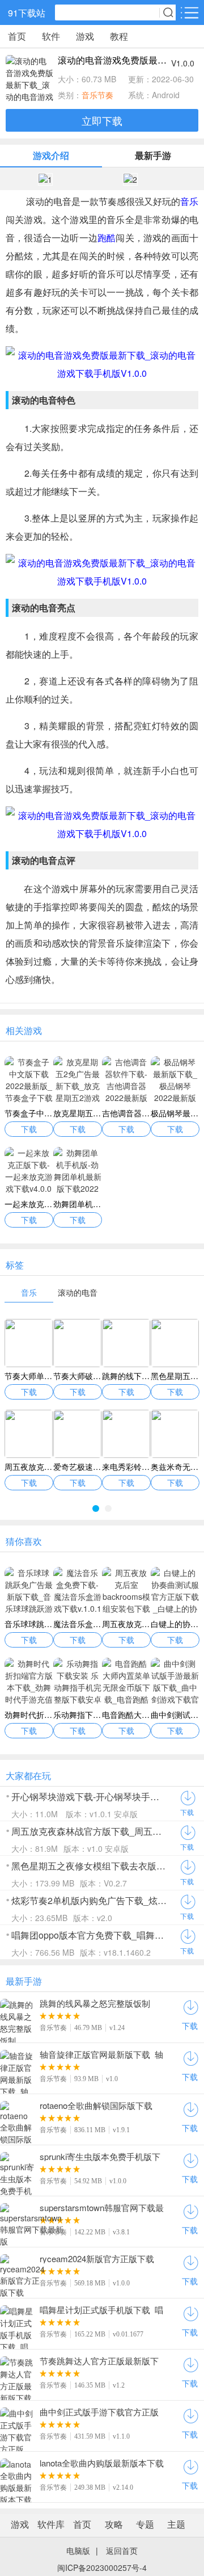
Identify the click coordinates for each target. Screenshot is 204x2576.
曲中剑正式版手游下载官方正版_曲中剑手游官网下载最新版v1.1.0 (102, 2412)
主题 (176, 2524)
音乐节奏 (97, 95)
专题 (145, 2524)
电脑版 (78, 2550)
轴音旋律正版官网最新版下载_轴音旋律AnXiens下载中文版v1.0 (101, 2054)
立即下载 (102, 120)
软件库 (51, 2524)
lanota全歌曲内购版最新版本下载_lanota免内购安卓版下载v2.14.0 (102, 2463)
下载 (187, 1812)
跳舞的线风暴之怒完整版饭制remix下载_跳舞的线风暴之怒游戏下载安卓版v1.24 (99, 2003)
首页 (17, 36)
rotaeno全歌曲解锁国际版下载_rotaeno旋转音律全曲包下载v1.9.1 (96, 2106)
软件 (51, 36)
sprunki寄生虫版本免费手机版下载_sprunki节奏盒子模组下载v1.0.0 (100, 2157)
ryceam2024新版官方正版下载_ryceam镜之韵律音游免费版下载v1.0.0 (99, 2259)
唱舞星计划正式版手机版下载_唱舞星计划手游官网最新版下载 (101, 2310)
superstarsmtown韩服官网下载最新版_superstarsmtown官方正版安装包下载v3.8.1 (102, 2208)
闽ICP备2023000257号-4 (102, 2567)
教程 (119, 36)
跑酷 (107, 238)
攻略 (114, 2524)
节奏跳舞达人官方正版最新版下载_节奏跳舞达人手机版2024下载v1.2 (102, 2361)
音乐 (189, 201)
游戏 (85, 36)
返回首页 (122, 2550)
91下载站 (27, 13)
